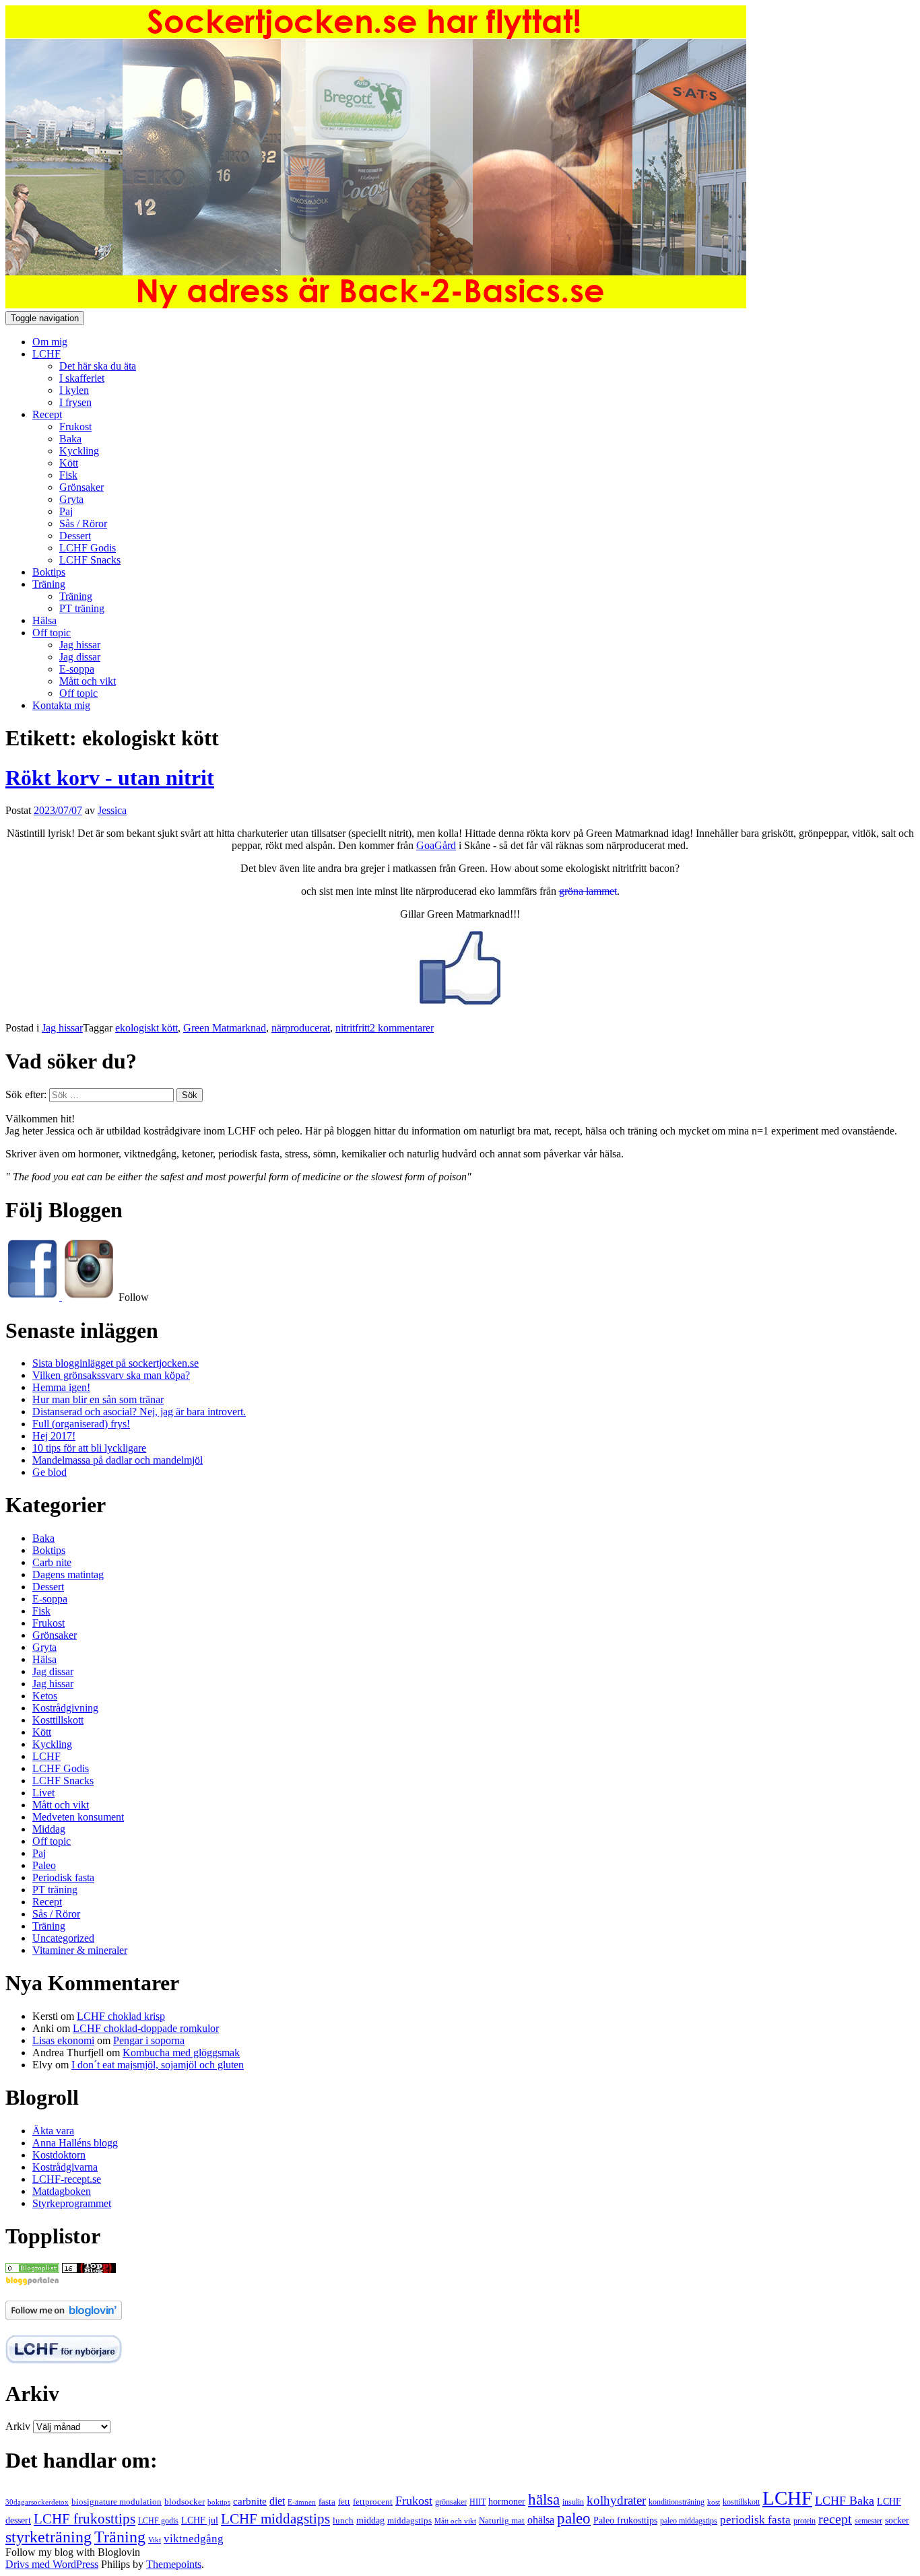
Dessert (75, 536)
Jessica (112, 810)
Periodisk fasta (63, 1877)
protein (804, 2521)
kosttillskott (741, 2502)
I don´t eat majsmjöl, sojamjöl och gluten (158, 2065)
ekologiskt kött (146, 1028)
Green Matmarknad (225, 1028)
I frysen (75, 402)
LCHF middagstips (275, 2519)
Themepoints (174, 2564)
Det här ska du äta (98, 366)
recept (835, 2519)
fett (344, 2502)
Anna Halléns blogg (75, 2143)
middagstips (409, 2520)
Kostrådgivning (65, 1708)
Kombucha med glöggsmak (181, 2053)
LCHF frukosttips (85, 2519)
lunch (343, 2521)
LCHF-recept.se (67, 2179)
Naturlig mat (502, 2521)
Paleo (44, 1865)
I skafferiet (82, 378)
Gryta (71, 499)
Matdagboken (62, 2191)
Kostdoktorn (59, 2155)
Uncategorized (63, 1938)
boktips (219, 2502)
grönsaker (451, 2502)
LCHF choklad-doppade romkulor (146, 2028)
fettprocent (373, 2502)
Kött (69, 463)
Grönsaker (81, 487)
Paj (66, 511)
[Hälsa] (32, 2269)
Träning (49, 584)
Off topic (52, 633)
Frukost (75, 427)
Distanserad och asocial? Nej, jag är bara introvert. (139, 1412)
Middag (49, 1829)
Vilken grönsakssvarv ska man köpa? (111, 1375)
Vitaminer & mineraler (80, 1950)
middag (370, 2520)
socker (897, 2520)
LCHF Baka (845, 2501)
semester (868, 2521)
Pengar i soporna (149, 2040)
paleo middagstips (689, 2521)
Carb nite (52, 1562)
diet (277, 2501)
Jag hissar (80, 645)
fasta (327, 2502)
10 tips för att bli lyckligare (89, 1448)
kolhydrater (616, 2500)
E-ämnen (302, 2502)
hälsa (544, 2499)
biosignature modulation (117, 2502)
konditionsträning (677, 2502)
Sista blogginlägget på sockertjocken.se (116, 1363)
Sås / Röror (83, 523)
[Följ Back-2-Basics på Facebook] (34, 1297)
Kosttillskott (58, 1720)
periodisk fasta (755, 2520)
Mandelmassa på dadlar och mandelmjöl (118, 1460)
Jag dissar (80, 657)
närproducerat (301, 1028)
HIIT (478, 2502)
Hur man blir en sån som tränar (98, 1399)
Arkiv (18, 2426)
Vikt (155, 2540)
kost (714, 2502)
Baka (70, 439)
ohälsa (541, 2520)
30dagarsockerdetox (37, 2502)
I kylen (74, 390)
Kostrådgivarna (65, 2167)
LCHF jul (200, 2520)
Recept (47, 414)
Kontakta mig (61, 705)
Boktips (49, 572)
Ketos (45, 1696)
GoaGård (436, 845)
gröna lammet (588, 891)
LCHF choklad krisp (121, 2016)
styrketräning (48, 2537)
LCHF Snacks (90, 560)
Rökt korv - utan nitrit (110, 778)
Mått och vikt (88, 681)
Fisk (68, 475)
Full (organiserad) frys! (81, 1424)
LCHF (46, 354)
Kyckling (79, 451)
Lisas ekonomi (63, 2040)
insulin (573, 2502)
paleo (574, 2518)
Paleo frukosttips (625, 2520)
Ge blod (50, 1472)
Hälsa (44, 620)
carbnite (250, 2501)
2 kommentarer (402, 1028)
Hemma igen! (61, 1387)
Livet (43, 1793)
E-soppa (77, 669)
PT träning (82, 608)
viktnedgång (194, 2539)
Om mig (50, 342)
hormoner (507, 2502)
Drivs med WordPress (52, 2564)
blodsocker (185, 2502)
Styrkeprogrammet (72, 2203)
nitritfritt (353, 1028)
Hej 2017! (54, 1436)
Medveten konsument (78, 1817)
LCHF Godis (88, 548)
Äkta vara (53, 2131)
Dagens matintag (68, 1574)
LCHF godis (158, 2521)
